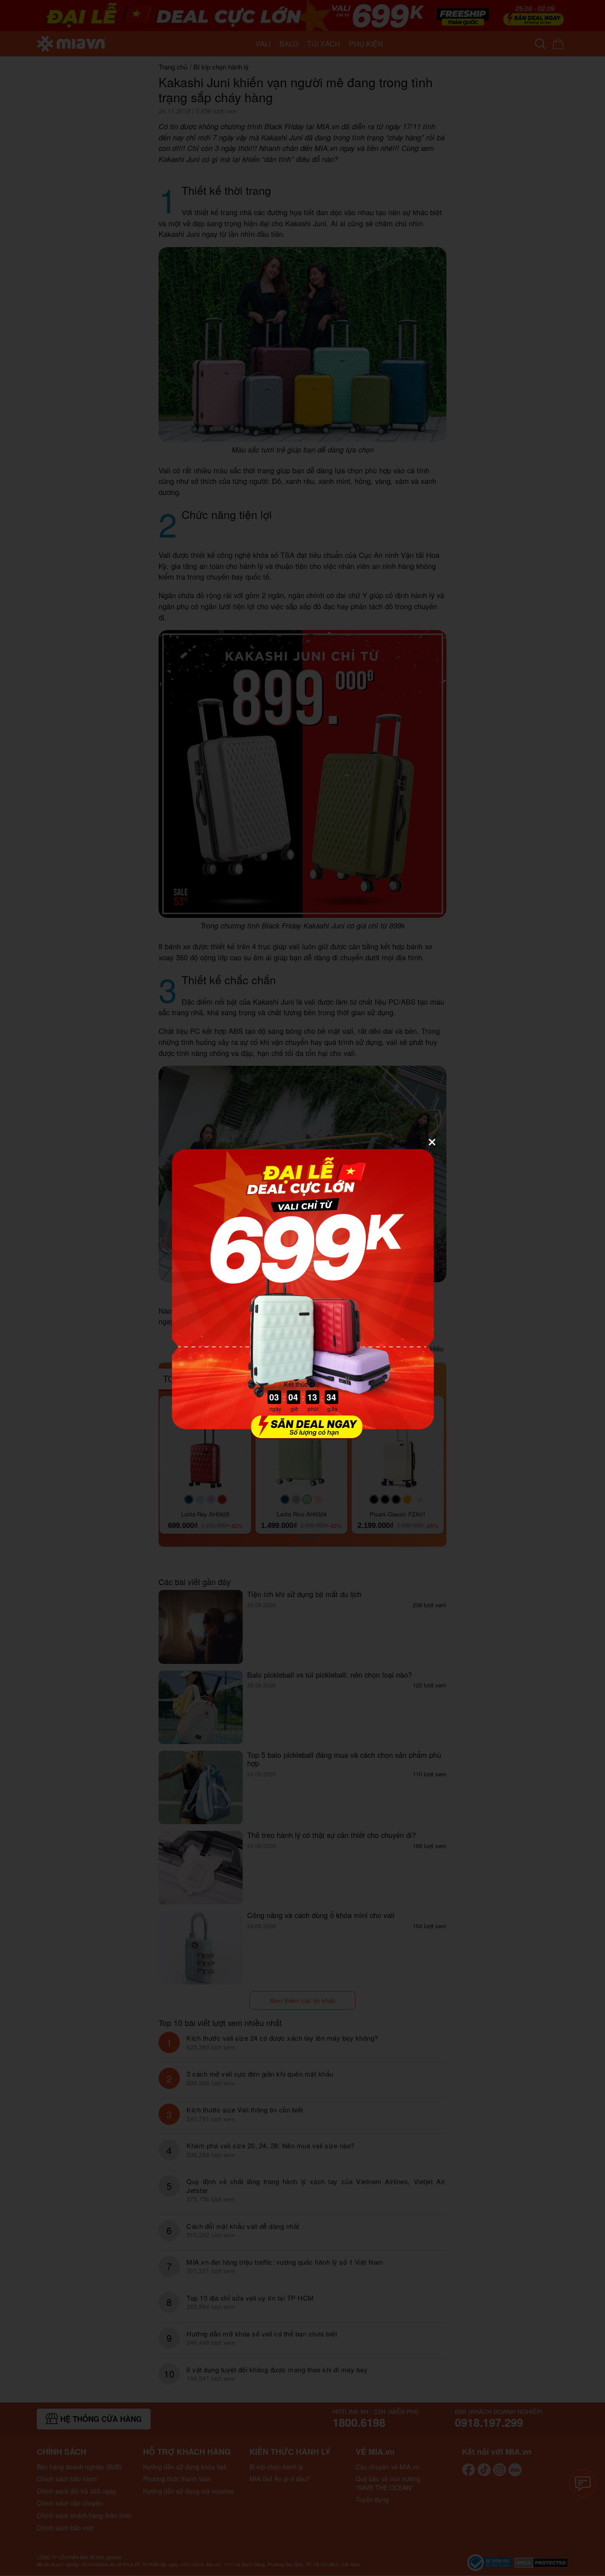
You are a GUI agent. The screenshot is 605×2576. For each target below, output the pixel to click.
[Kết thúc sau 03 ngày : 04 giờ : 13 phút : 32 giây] (302, 1434)
